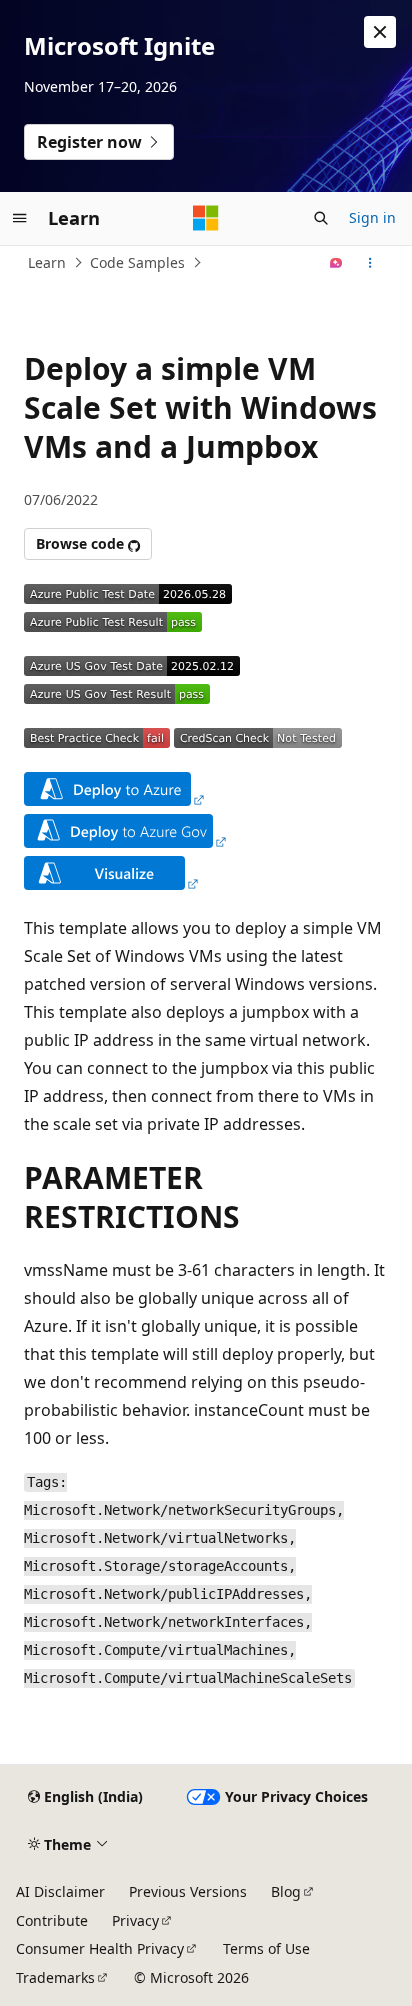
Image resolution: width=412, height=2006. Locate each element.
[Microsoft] (206, 218)
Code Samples (137, 262)
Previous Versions (188, 1891)
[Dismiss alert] (380, 32)
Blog (286, 1891)
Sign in (372, 217)
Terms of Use (266, 1948)
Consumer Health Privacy (100, 1948)
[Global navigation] (20, 218)
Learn (47, 262)
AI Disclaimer (60, 1891)
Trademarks (55, 1977)
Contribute (52, 1920)
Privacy (135, 1920)
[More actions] (370, 263)
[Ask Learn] (336, 263)
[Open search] (321, 218)
